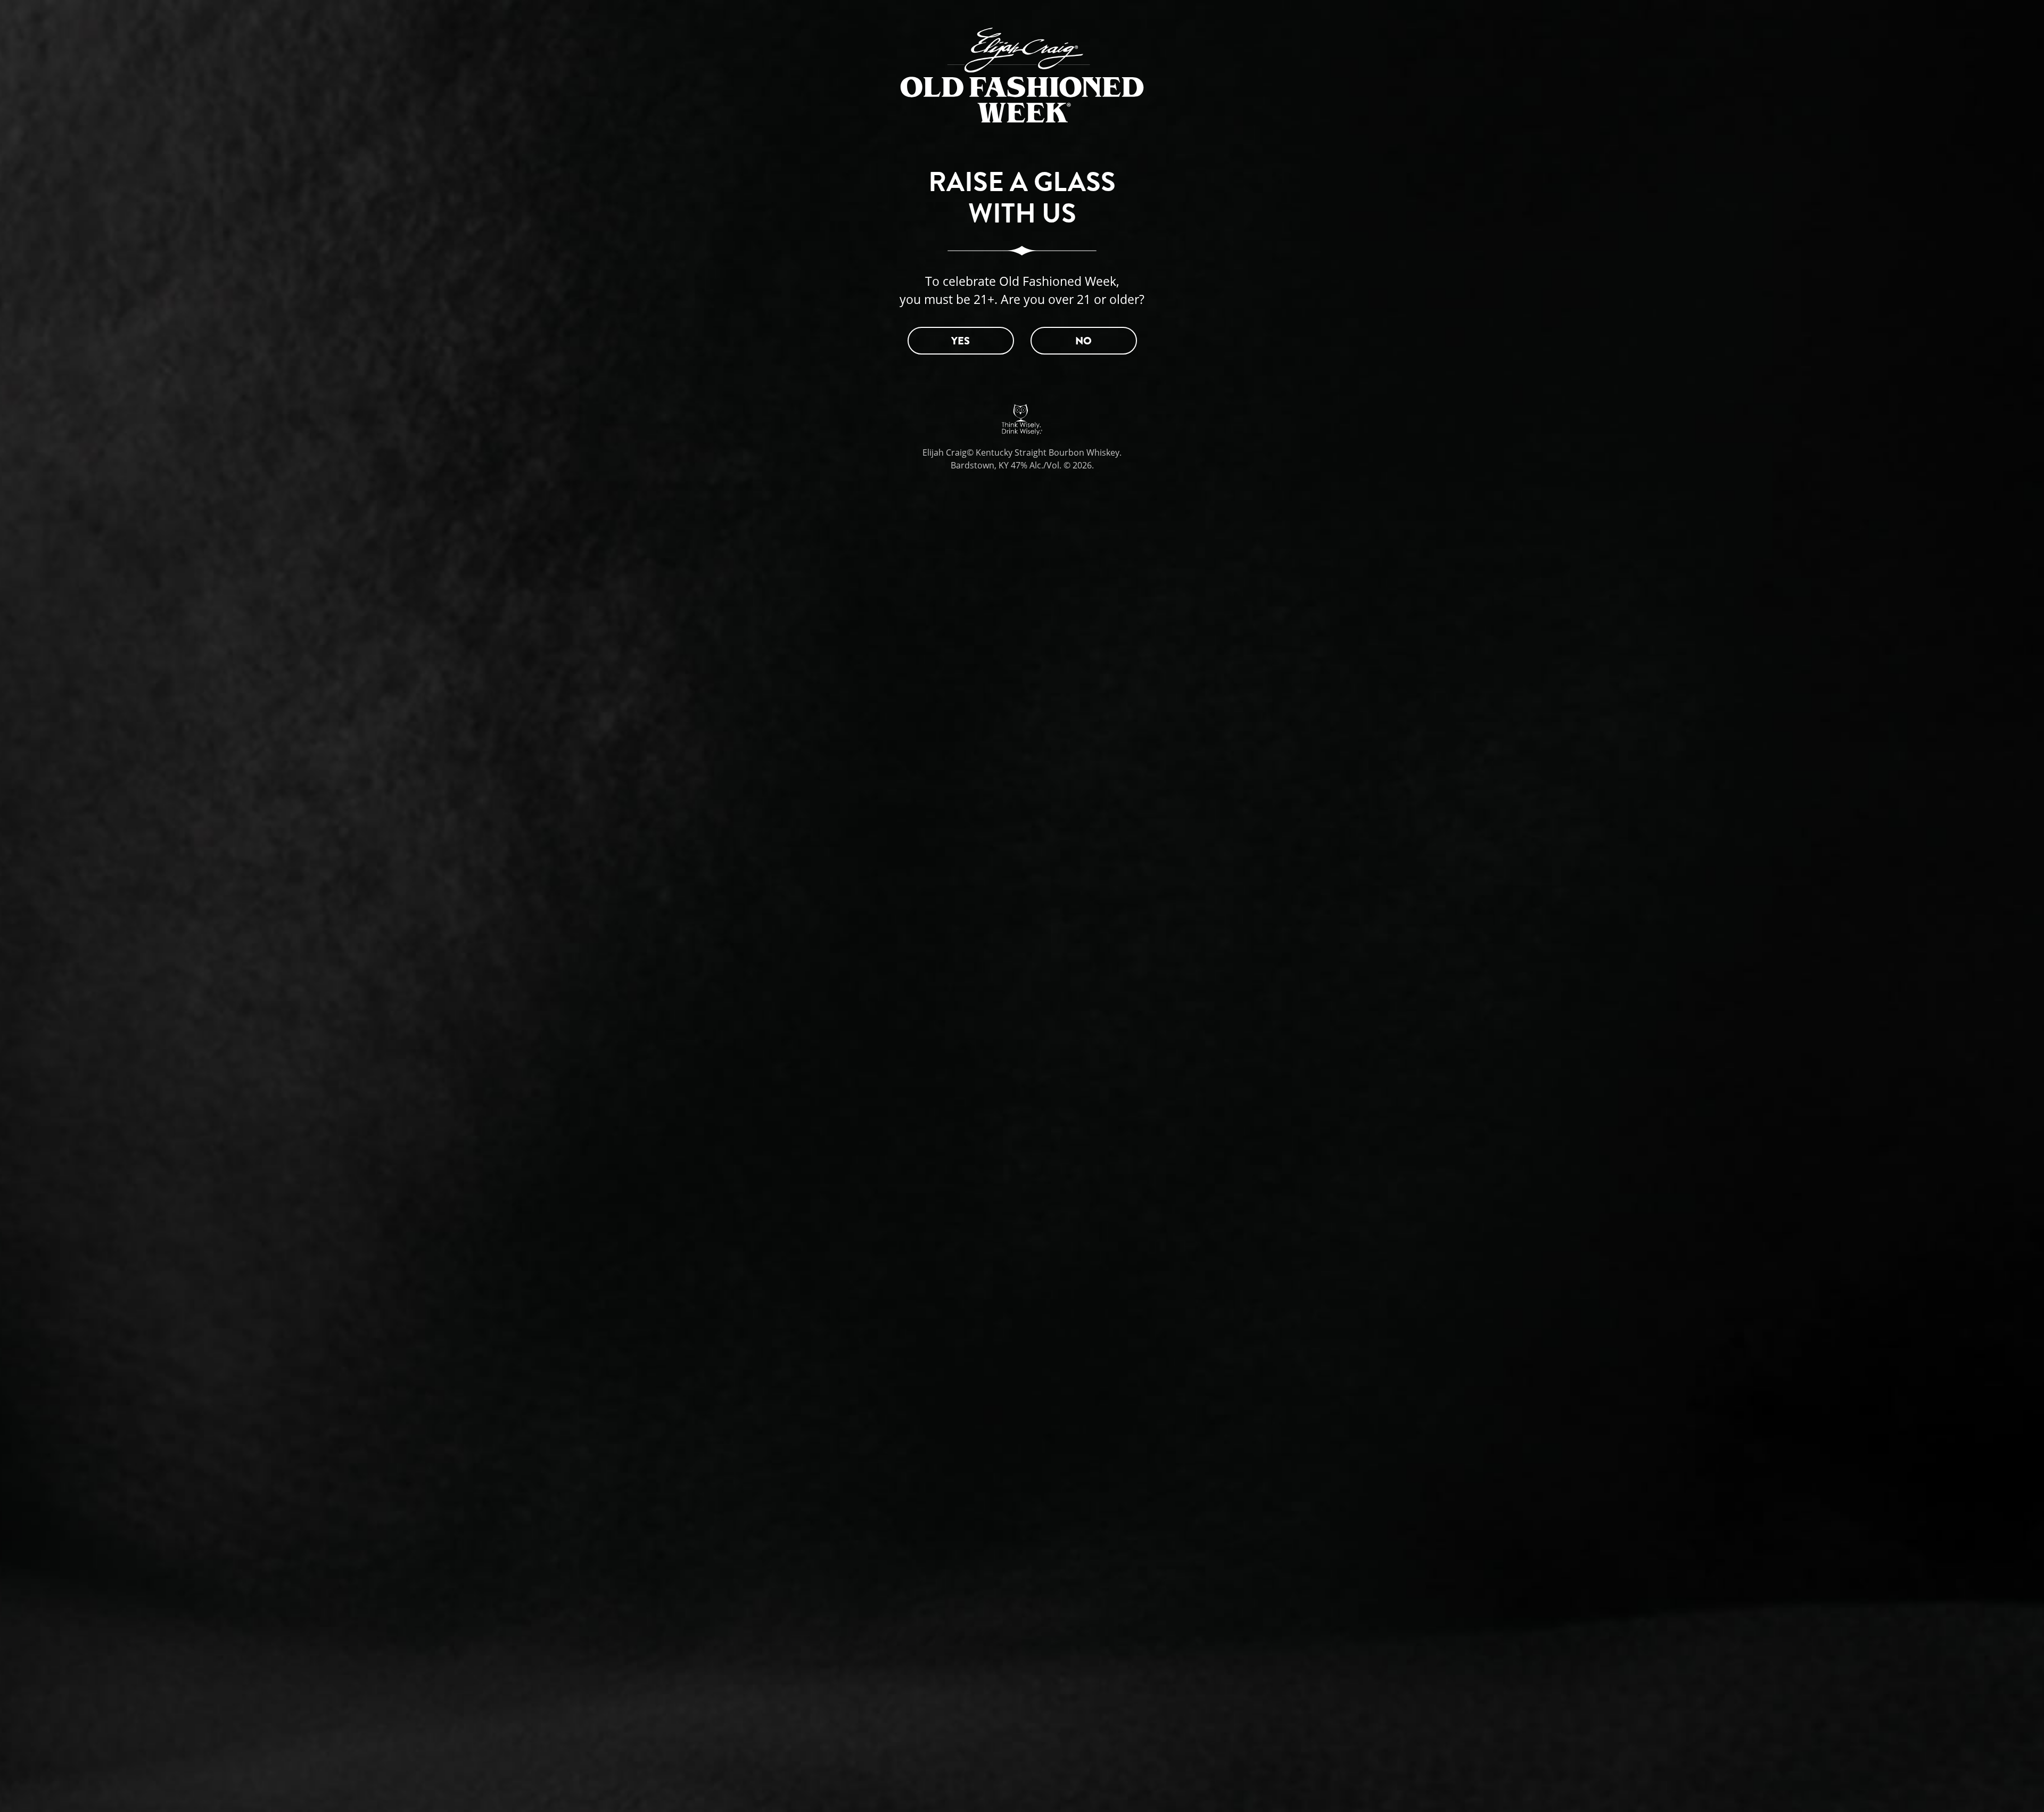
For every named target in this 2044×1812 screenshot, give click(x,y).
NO (1083, 341)
